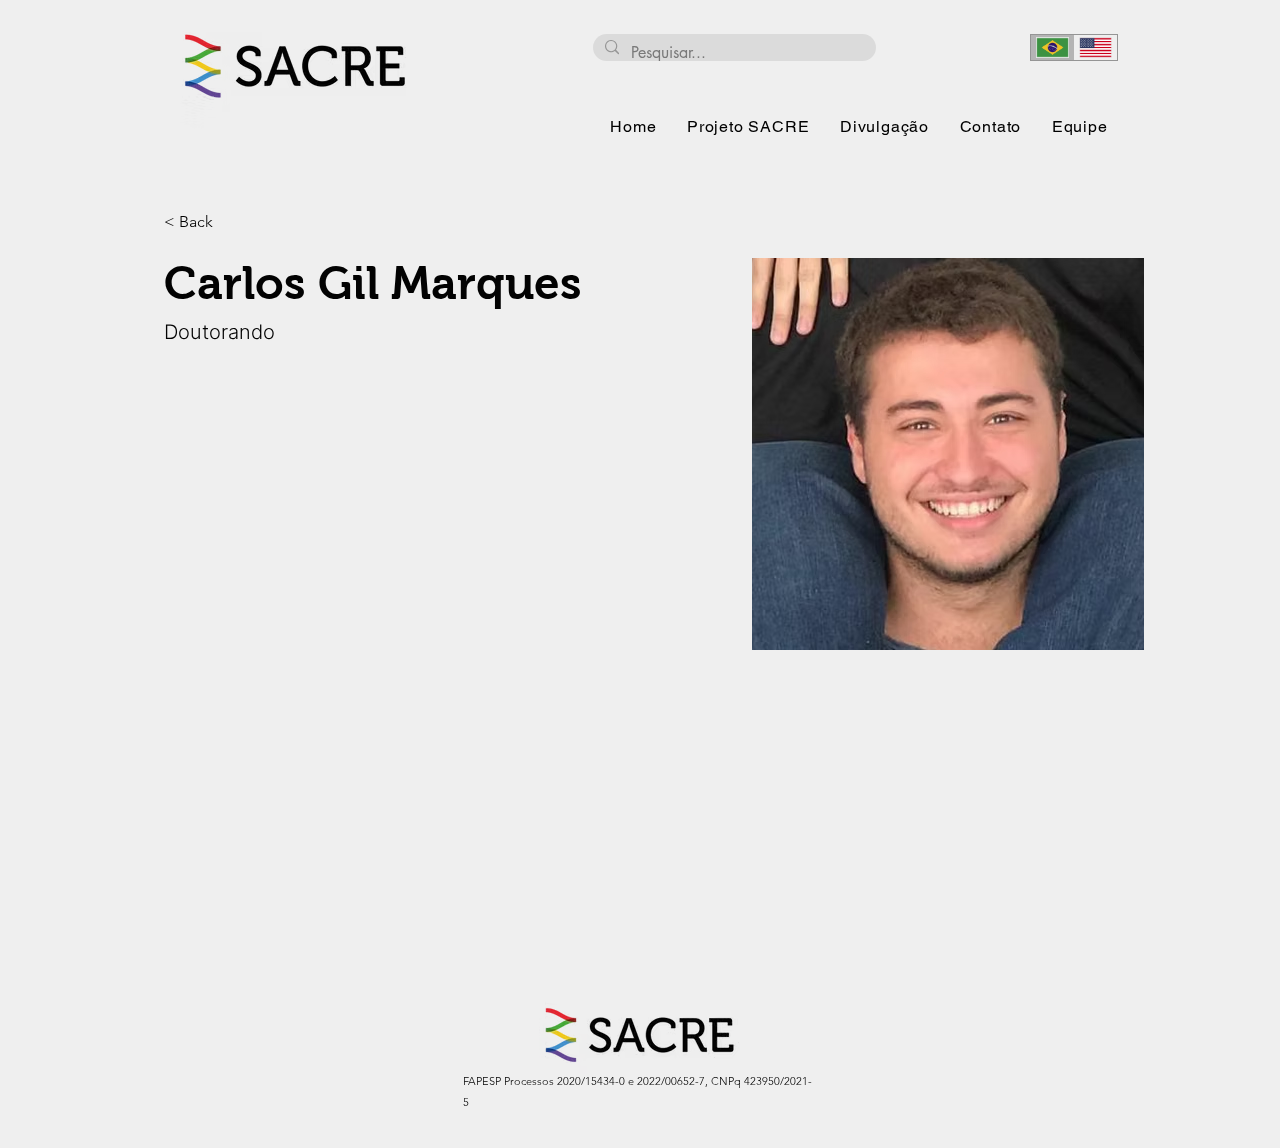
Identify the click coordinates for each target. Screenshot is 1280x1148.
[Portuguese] (1052, 47)
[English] (1096, 47)
